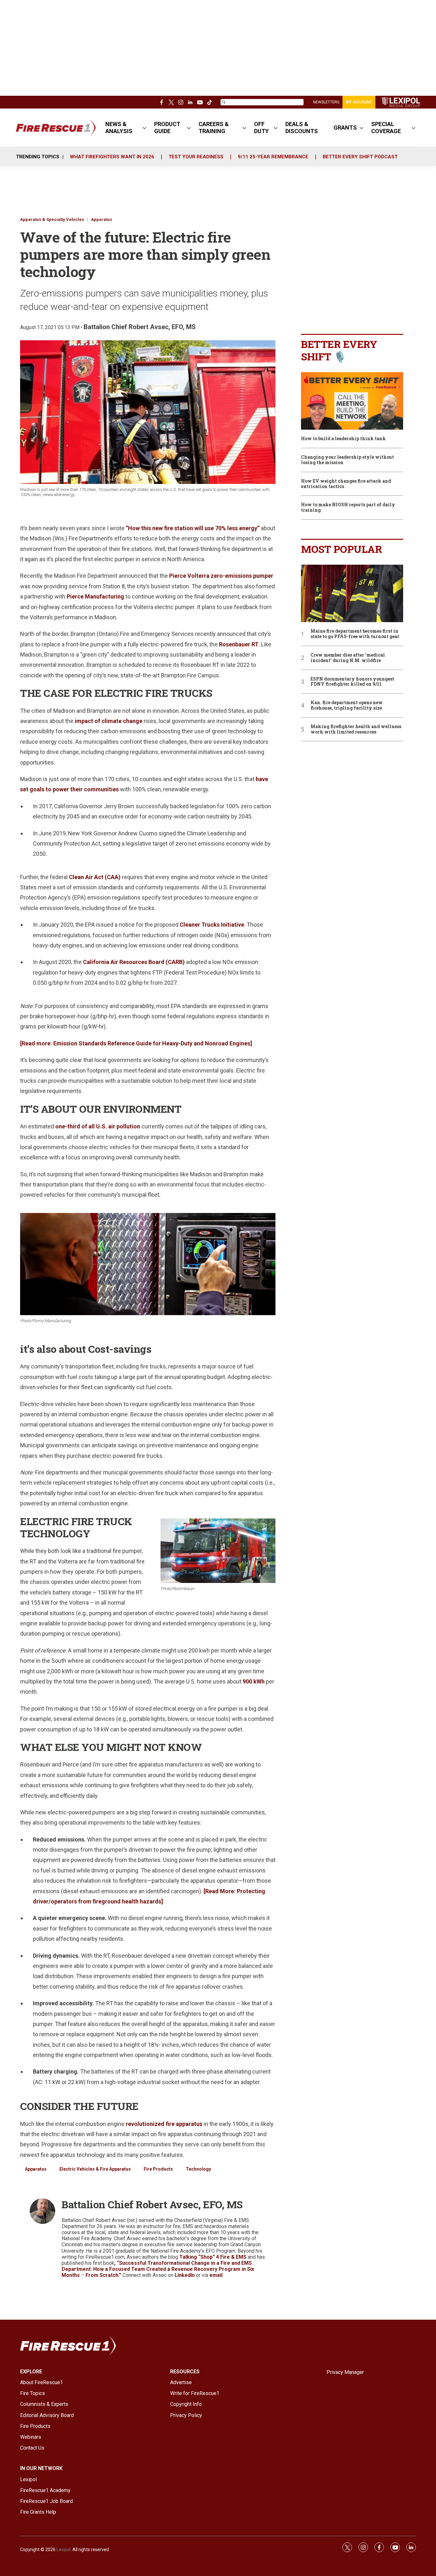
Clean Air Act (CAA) (95, 877)
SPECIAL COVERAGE (386, 128)
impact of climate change (109, 721)
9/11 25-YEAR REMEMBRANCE (273, 157)
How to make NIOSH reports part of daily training (348, 508)
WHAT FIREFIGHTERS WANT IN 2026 (112, 157)
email (216, 2275)
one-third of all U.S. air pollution (98, 1126)
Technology (198, 2169)
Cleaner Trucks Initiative (212, 925)
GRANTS (345, 128)
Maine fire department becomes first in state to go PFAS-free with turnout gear (355, 634)
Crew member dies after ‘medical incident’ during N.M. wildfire (348, 658)
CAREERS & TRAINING (214, 128)
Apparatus (101, 219)
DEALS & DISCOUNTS (302, 128)
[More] (144, 128)
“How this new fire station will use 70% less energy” (193, 528)
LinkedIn (185, 2275)
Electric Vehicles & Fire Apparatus (95, 2169)
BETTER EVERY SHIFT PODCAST (360, 157)
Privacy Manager (345, 2372)
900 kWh (254, 1681)
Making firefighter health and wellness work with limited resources (356, 729)
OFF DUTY (261, 128)
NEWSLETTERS (326, 102)
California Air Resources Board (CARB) (134, 962)
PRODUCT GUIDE (167, 128)
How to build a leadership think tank (343, 439)
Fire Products (158, 2169)
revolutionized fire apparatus (164, 2124)
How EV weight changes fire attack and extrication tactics (346, 484)
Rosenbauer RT (239, 644)
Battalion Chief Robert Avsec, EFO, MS (140, 327)
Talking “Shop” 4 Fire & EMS (213, 2257)
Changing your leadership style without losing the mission (347, 460)
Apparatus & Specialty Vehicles (52, 219)
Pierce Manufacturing (95, 596)
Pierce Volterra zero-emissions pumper (221, 576)
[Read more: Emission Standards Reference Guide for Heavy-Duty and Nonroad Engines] (136, 1043)
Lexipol (64, 2550)
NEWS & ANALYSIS (119, 128)
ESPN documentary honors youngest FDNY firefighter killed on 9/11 (352, 682)
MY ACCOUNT (359, 102)
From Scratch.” (103, 2275)
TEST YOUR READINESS (196, 157)
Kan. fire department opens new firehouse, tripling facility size (347, 705)
